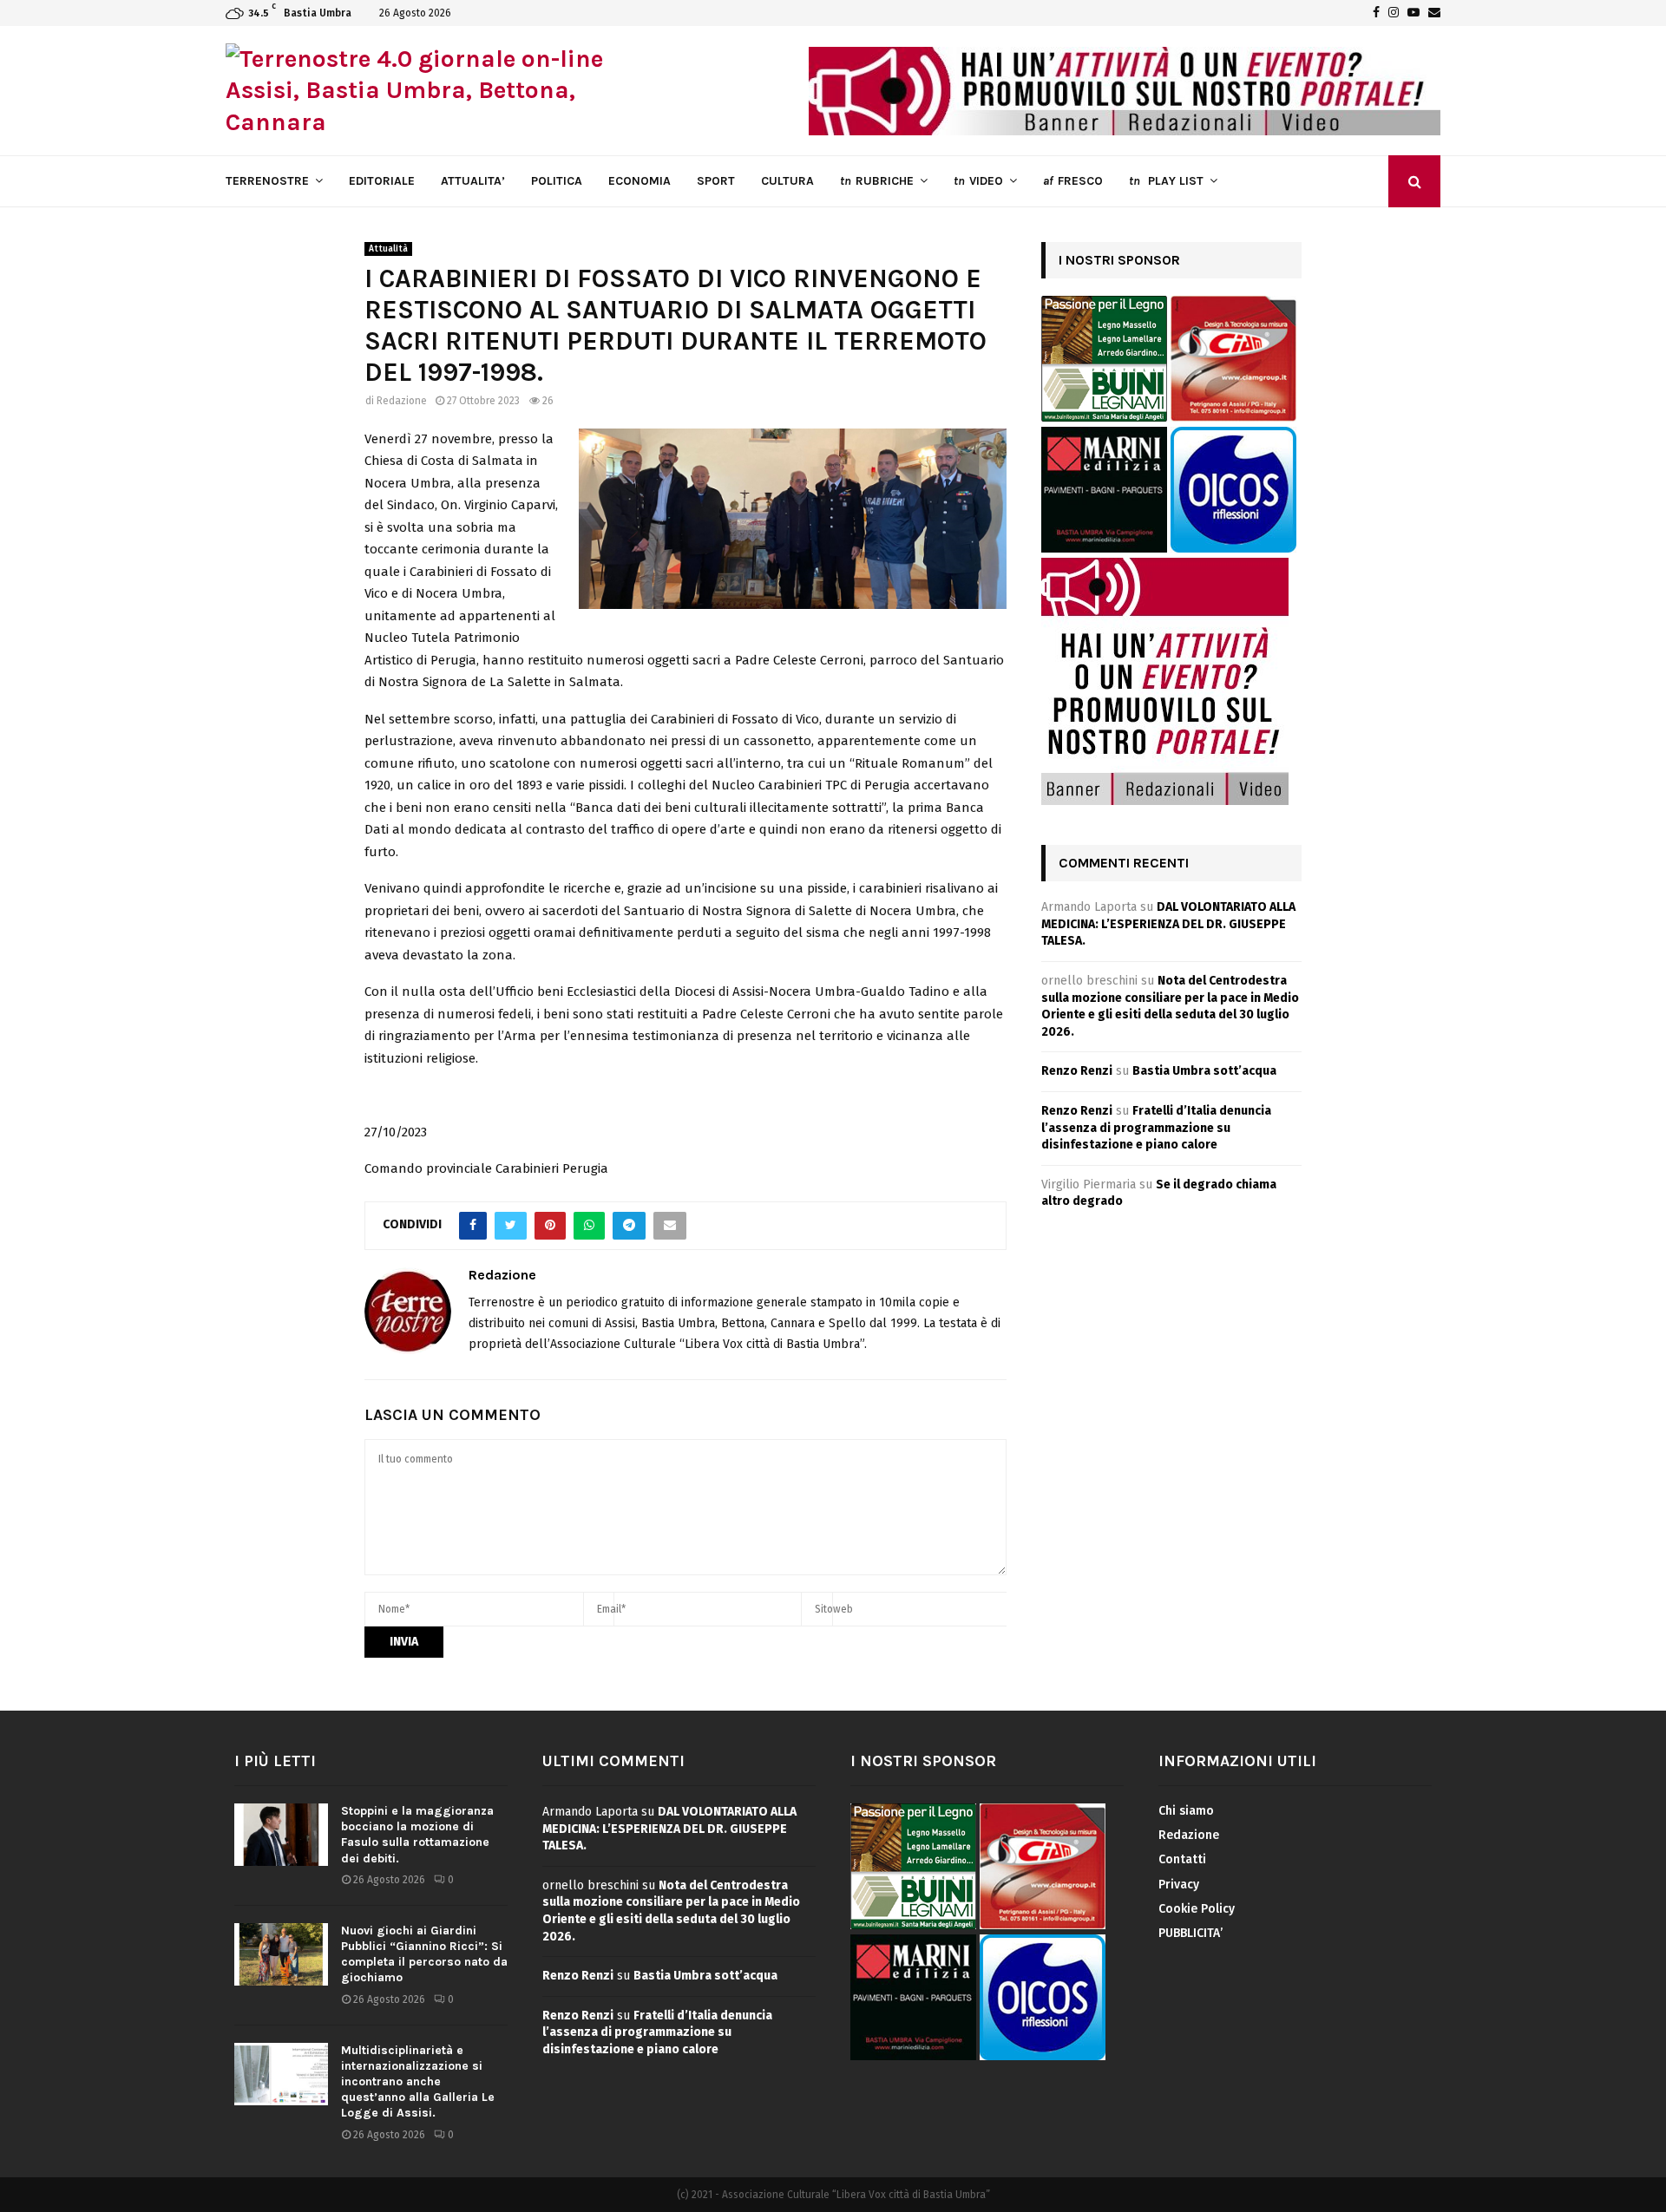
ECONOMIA (640, 181)
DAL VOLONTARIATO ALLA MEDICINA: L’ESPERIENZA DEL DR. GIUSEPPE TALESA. (1168, 924)
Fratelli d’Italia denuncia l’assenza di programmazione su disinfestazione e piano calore (1156, 1128)
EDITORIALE (382, 181)
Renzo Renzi (1077, 1071)
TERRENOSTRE (267, 181)
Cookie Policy (1197, 1909)
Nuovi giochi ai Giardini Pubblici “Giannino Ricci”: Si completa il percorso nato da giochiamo (424, 1954)
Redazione (402, 401)
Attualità (388, 249)
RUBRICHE (877, 181)
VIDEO (978, 181)
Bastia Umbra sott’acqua (1204, 1071)
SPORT (716, 181)
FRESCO (1073, 181)
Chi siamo (1186, 1811)
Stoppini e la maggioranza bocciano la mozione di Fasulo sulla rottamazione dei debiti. (417, 1835)
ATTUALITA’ (473, 181)
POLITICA (557, 181)
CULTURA (787, 181)
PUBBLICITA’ (1190, 1933)
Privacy (1179, 1885)
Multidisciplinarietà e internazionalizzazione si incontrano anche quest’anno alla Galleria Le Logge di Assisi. (418, 2082)
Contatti (1182, 1859)
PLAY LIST (1166, 181)
